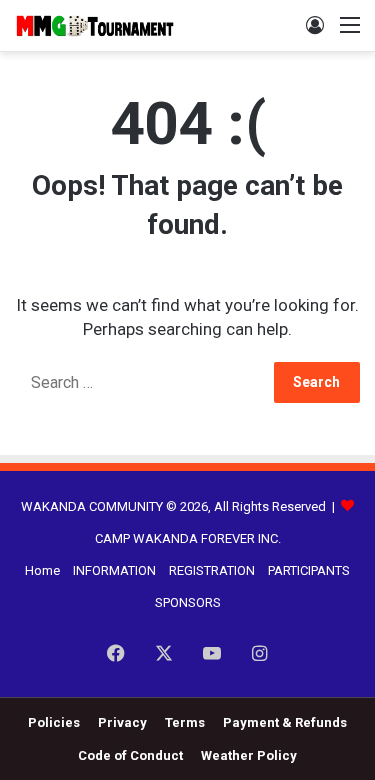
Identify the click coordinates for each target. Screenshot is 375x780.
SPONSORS (188, 602)
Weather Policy (249, 755)
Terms (185, 722)
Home (42, 570)
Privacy (122, 722)
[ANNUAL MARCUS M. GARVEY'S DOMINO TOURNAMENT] (95, 25)
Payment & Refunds (285, 722)
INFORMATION (114, 570)
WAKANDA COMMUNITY (92, 506)
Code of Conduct (130, 755)
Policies (54, 722)
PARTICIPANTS (309, 570)
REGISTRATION (212, 570)
